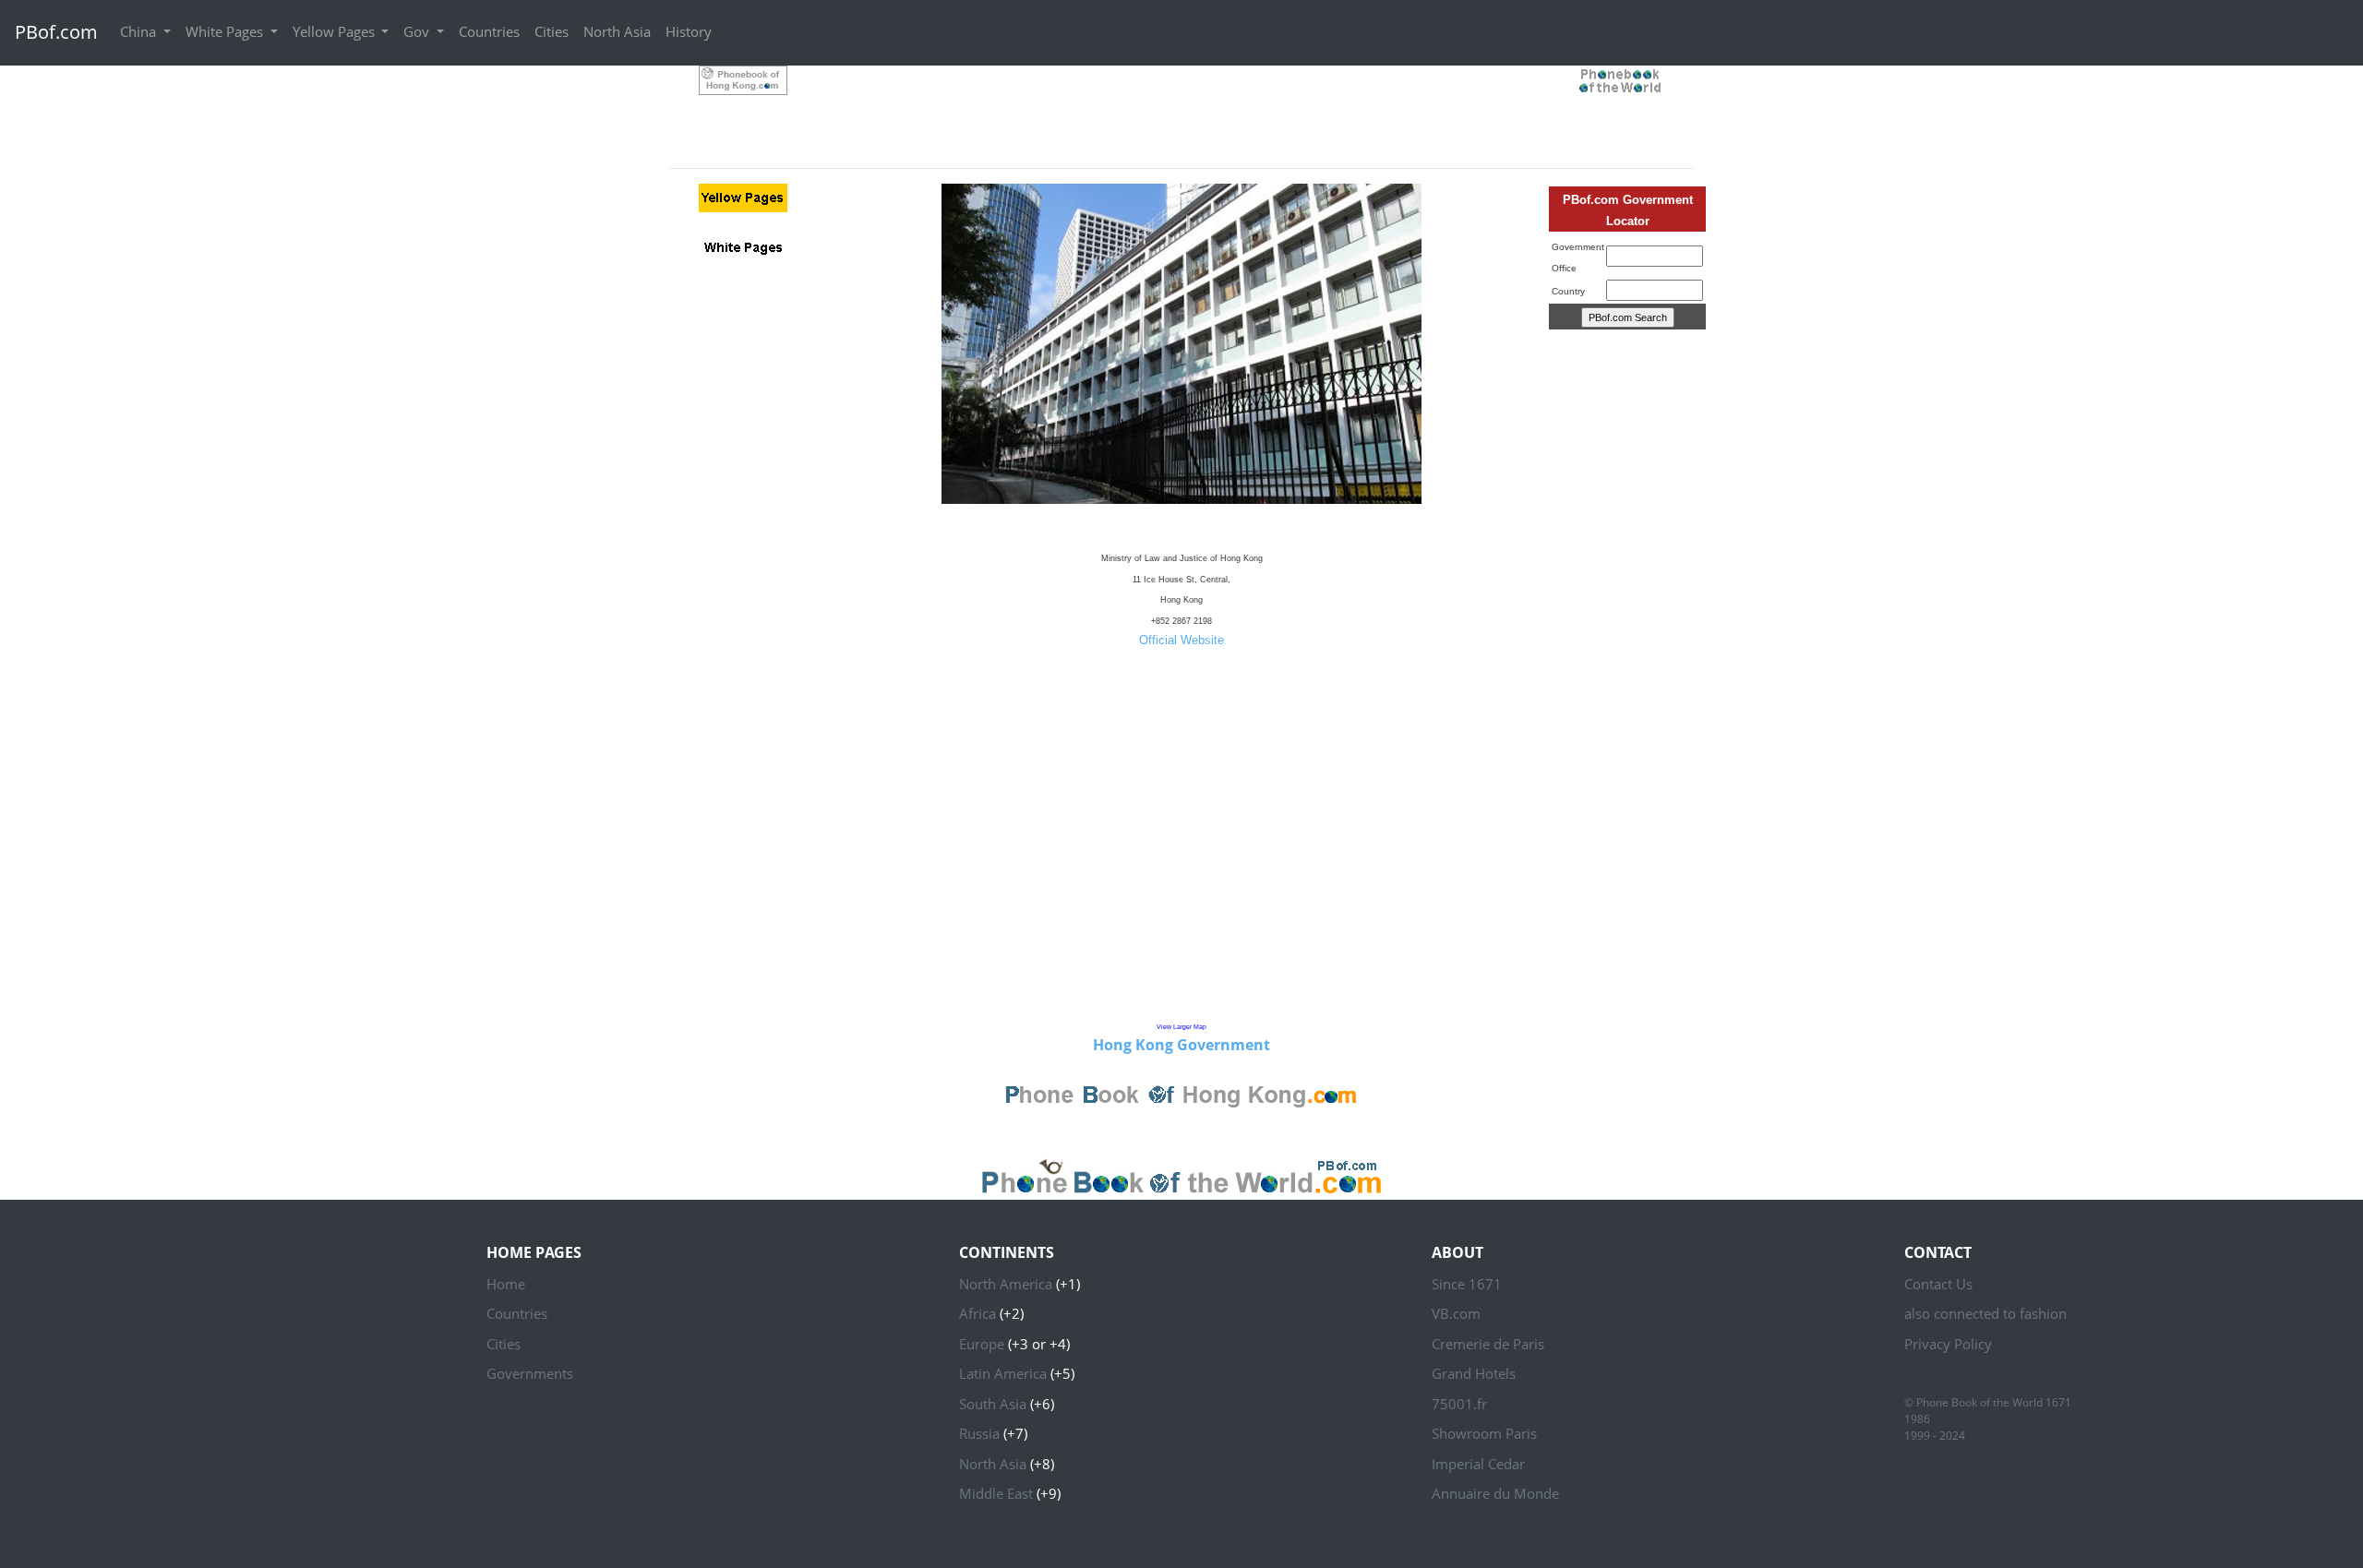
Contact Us (1938, 1284)
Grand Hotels (1474, 1373)
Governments (530, 1373)
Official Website (1181, 640)
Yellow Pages (336, 31)
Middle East (996, 1493)
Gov (418, 31)
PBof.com (56, 32)
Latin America (1003, 1373)
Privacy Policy (1948, 1344)
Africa (978, 1313)
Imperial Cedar (1478, 1464)
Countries (489, 31)
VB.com (1456, 1313)
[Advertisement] (1181, 107)
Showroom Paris (1484, 1433)
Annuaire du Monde (1495, 1493)
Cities (552, 31)
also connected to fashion (1985, 1313)
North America (1006, 1284)
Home (506, 1284)
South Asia (993, 1404)
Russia (979, 1433)
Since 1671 (1467, 1284)
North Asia (617, 31)
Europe (982, 1344)
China (140, 31)
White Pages (226, 31)
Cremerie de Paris (1488, 1344)
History (689, 31)
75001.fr (1459, 1404)
